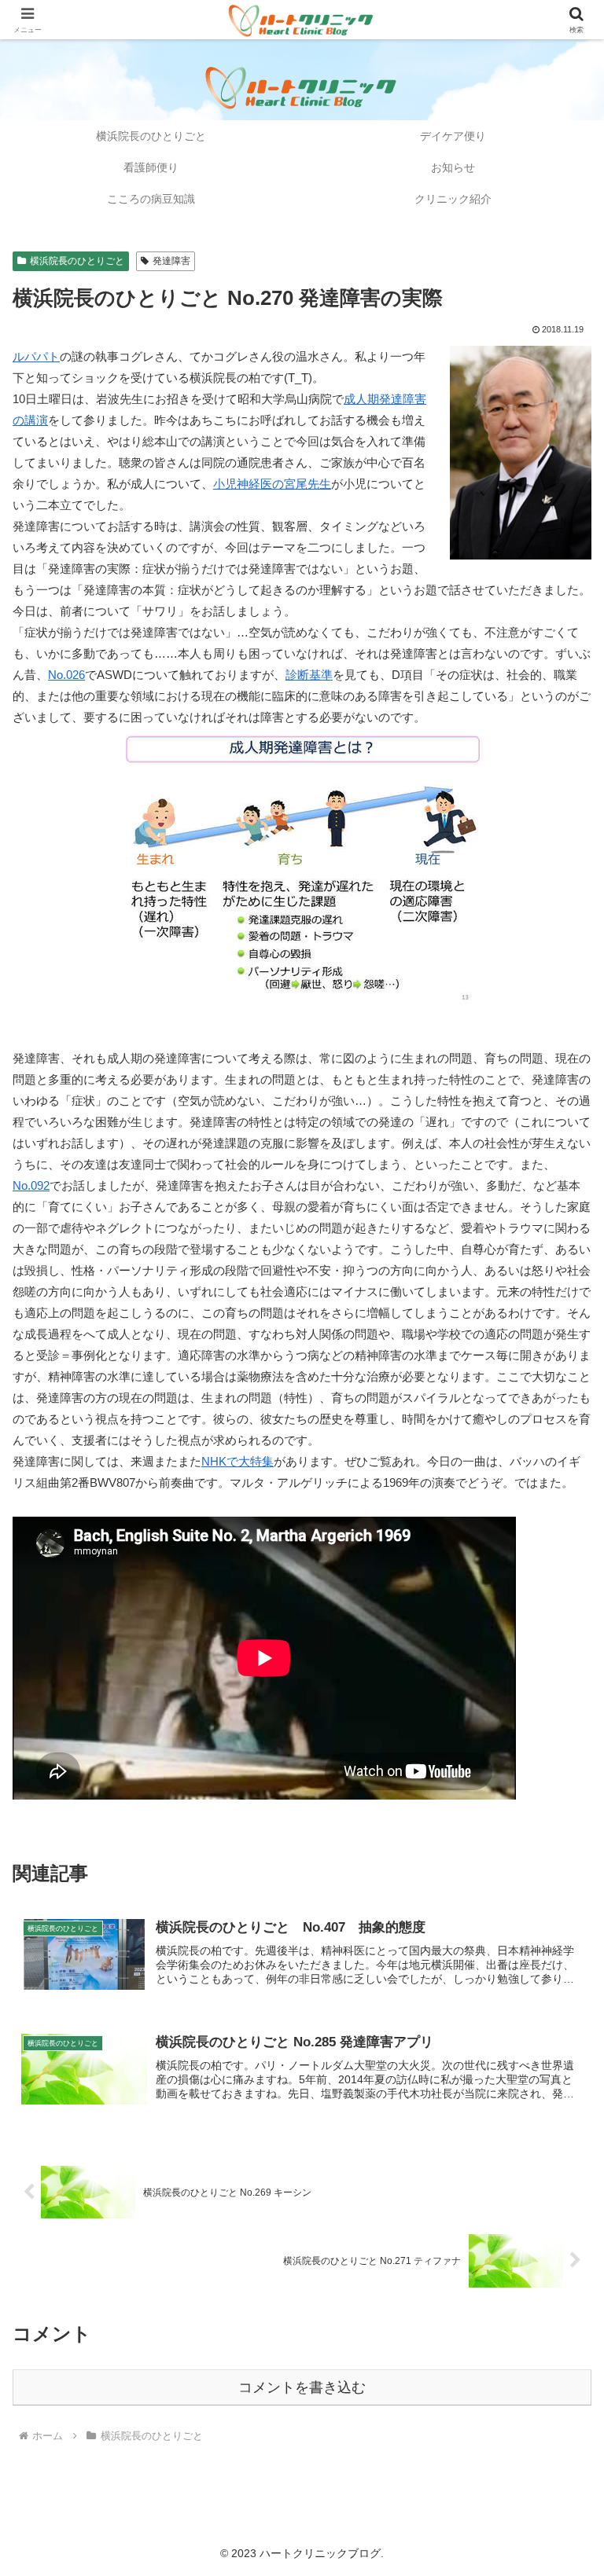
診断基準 (309, 675)
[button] (558, 2084)
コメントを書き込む (302, 2387)
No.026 (66, 675)
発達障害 (171, 261)
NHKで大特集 (238, 1461)
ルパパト (36, 356)
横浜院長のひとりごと (77, 261)
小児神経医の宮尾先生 (272, 484)
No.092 (31, 1185)
